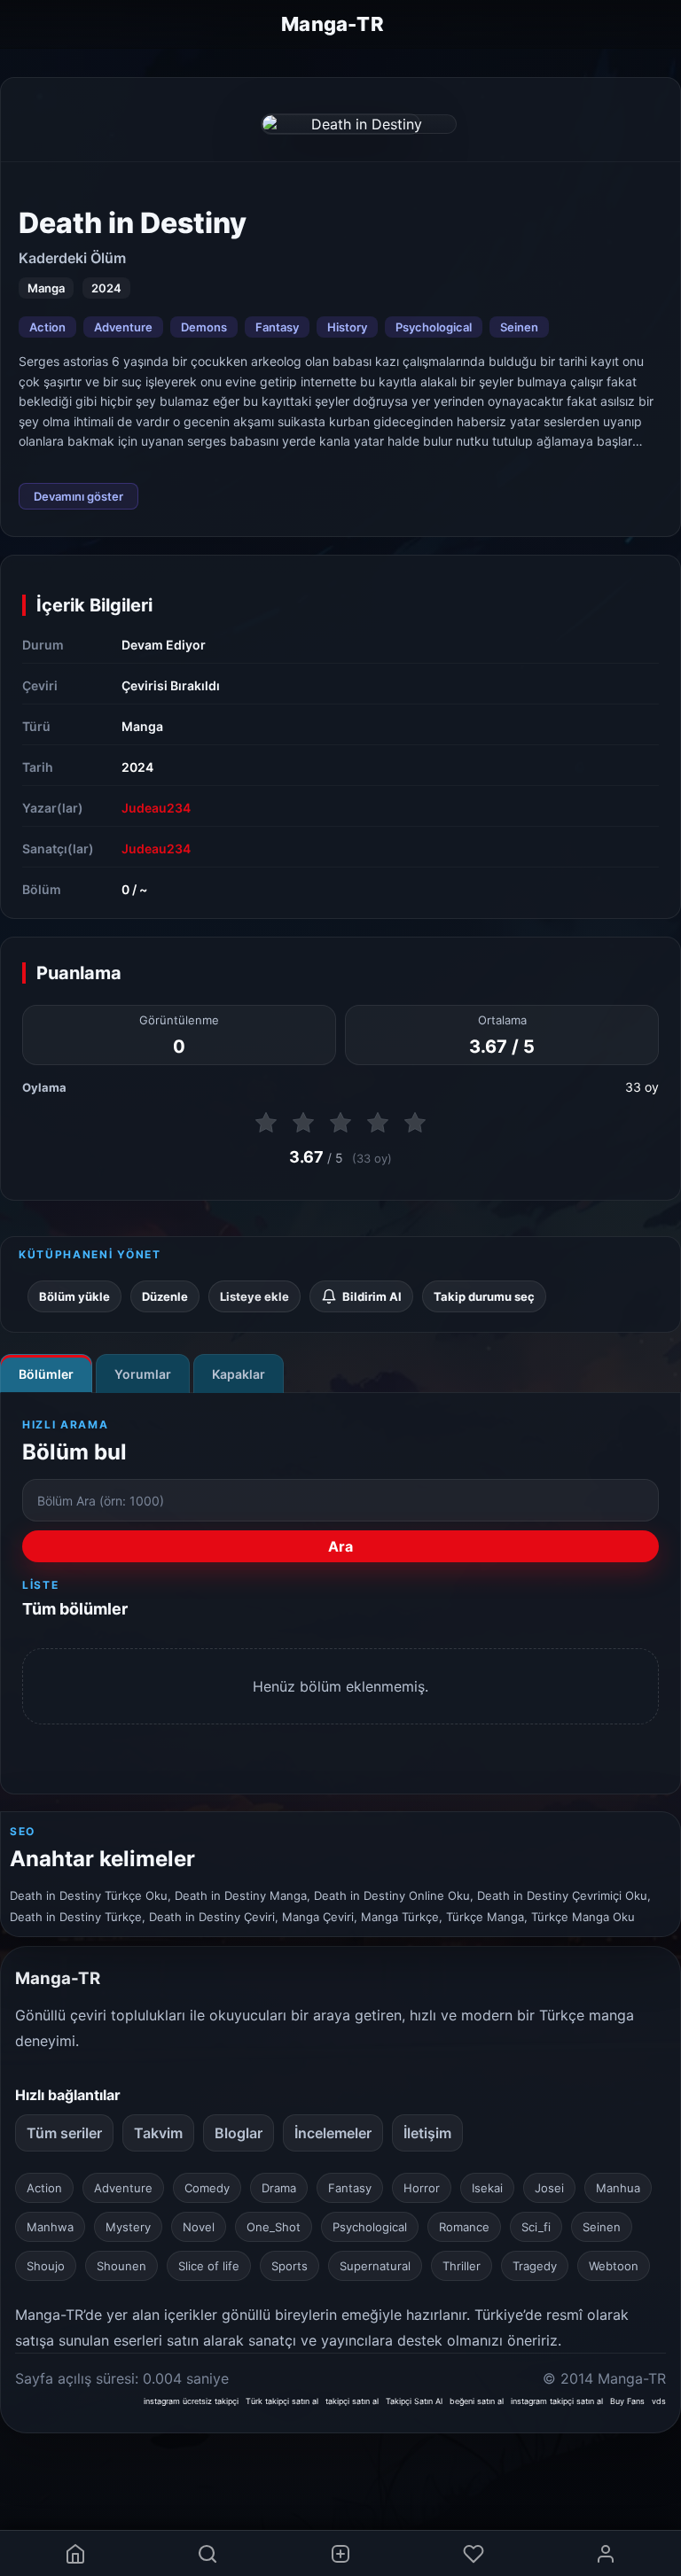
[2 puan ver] (303, 1123)
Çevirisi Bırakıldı (171, 685)
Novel (199, 2227)
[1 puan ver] (266, 1123)
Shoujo (46, 2266)
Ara (340, 1546)
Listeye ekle (254, 1296)
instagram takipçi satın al (557, 2401)
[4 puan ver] (378, 1123)
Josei (549, 2188)
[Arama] (208, 2553)
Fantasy (277, 327)
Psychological (434, 327)
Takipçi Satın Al (414, 2401)
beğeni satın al (477, 2401)
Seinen (519, 327)
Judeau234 (156, 808)
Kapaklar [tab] (239, 1374)
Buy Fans (627, 2401)
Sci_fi (536, 2227)
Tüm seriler (64, 2133)
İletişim (427, 2133)
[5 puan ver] (415, 1123)
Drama (279, 2188)
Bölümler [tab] (46, 1374)
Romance (464, 2227)
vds (659, 2401)
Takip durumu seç (484, 1296)
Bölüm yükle (74, 1296)
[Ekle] (340, 2553)
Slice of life (209, 2266)
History (347, 327)
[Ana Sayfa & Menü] (75, 2553)
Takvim (158, 2133)
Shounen (121, 2266)
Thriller (462, 2266)
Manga (142, 726)
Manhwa (50, 2227)
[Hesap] (606, 2553)
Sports (290, 2266)
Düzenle (165, 1296)
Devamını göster (78, 496)
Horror (422, 2188)
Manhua (618, 2188)
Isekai (487, 2188)
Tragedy (535, 2266)
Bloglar (239, 2133)
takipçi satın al (352, 2401)
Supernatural (375, 2266)
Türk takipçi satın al (282, 2401)
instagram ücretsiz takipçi (191, 2401)
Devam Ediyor (164, 645)
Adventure (123, 327)
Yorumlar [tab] (143, 1374)
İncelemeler (333, 2133)
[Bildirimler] (474, 2553)
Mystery (128, 2227)
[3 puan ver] (340, 1123)
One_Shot (274, 2227)
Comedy (207, 2188)
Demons (204, 327)
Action (47, 327)
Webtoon (614, 2266)
